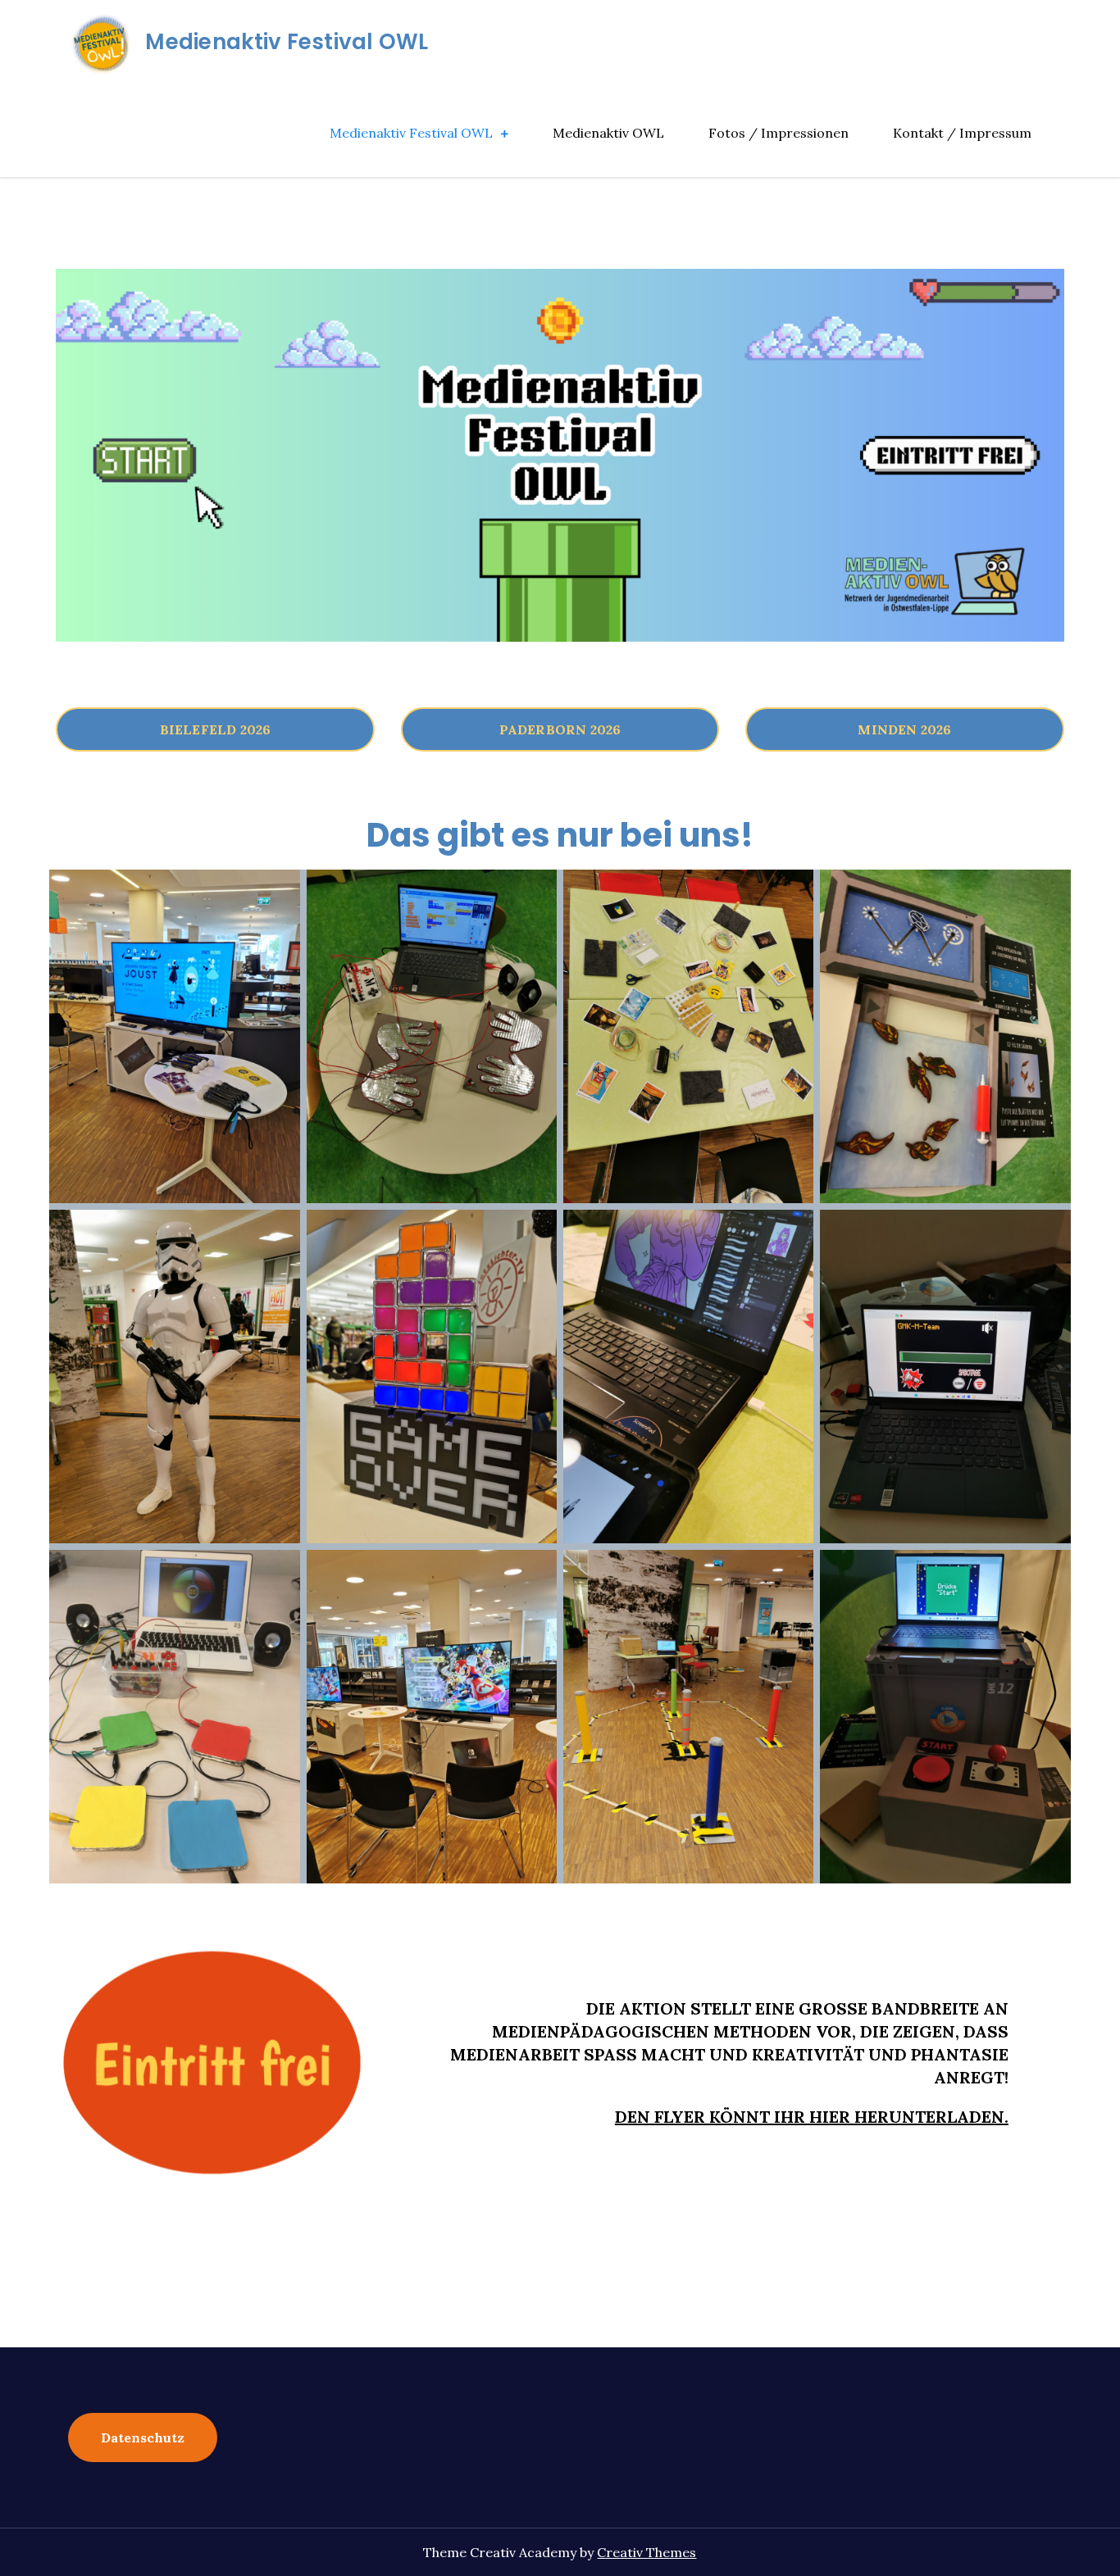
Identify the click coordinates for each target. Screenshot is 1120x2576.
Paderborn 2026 (560, 729)
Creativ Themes (647, 2552)
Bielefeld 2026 (216, 729)
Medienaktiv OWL (608, 133)
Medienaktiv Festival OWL (287, 42)
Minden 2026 (904, 729)
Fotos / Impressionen (779, 133)
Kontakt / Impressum (962, 133)
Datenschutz (143, 2437)
